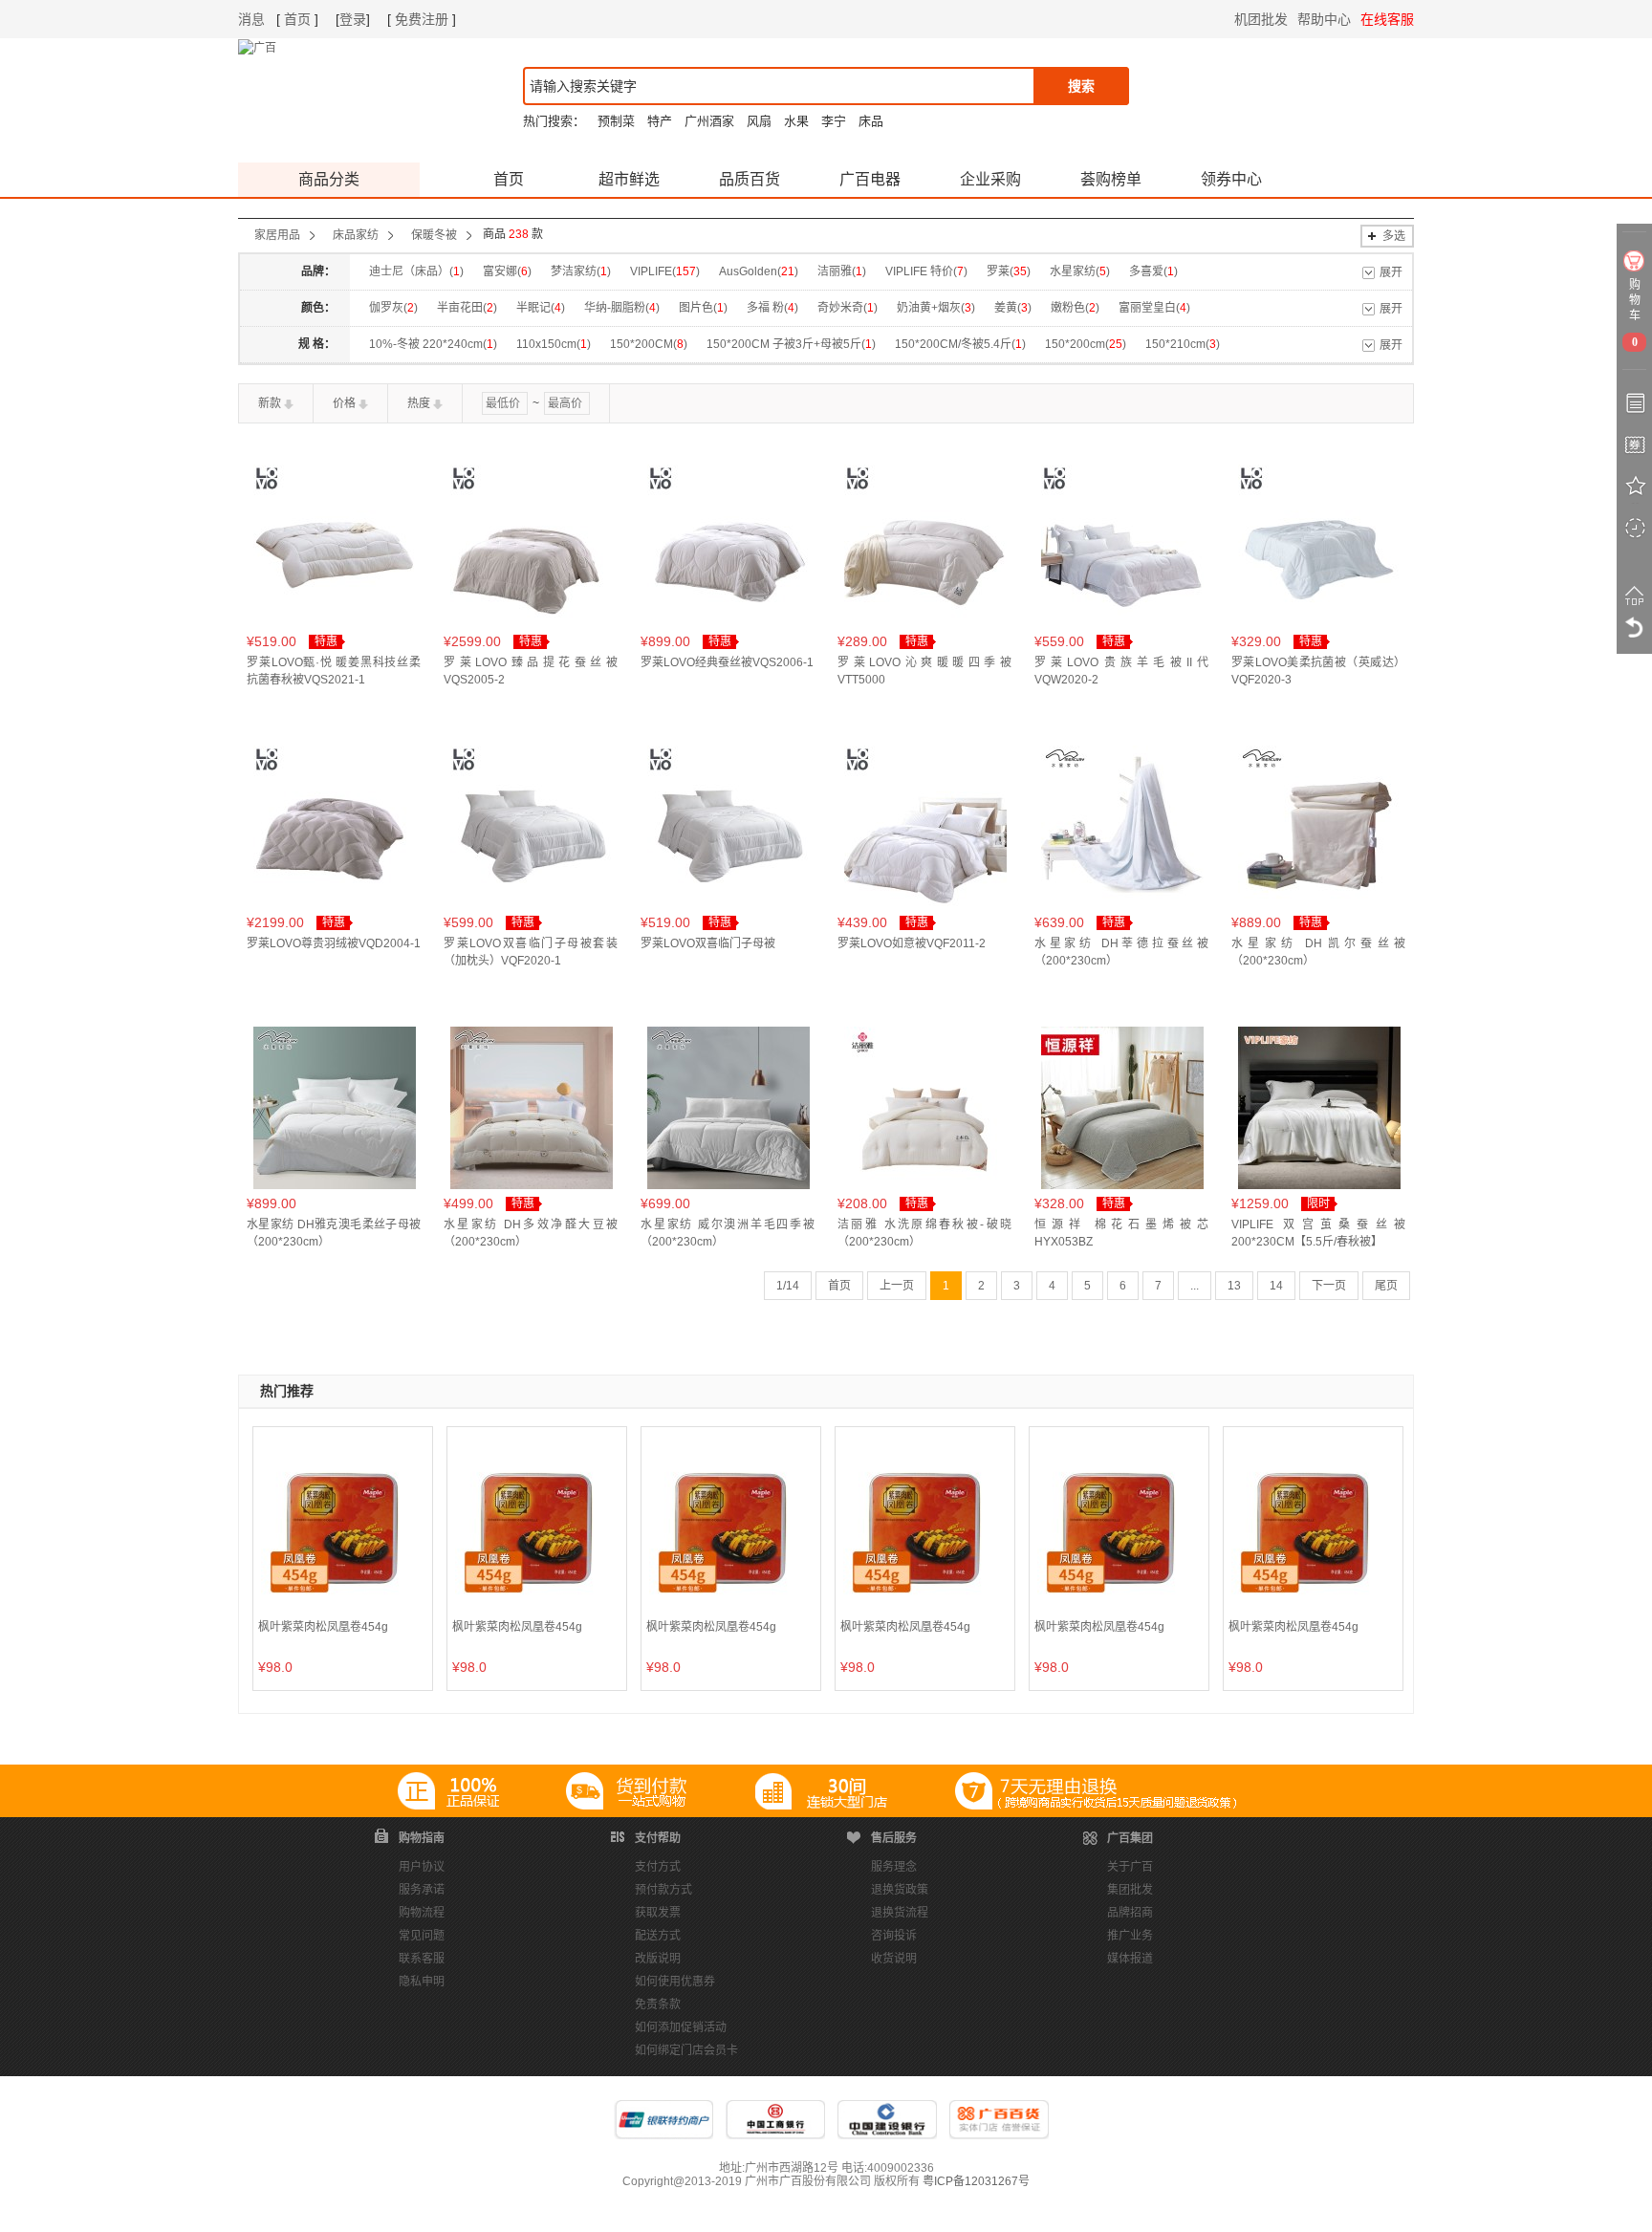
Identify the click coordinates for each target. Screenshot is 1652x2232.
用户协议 (422, 1867)
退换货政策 (900, 1890)
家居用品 (277, 235)
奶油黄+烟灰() (936, 308)
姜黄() (1013, 308)
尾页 (1386, 1286)
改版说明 (658, 1959)
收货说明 (894, 1959)
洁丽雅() (842, 271)
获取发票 (658, 1913)
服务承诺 (422, 1890)
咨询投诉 (894, 1936)
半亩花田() (467, 308)
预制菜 (616, 121)
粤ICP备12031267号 (976, 2181)
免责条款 (658, 2004)
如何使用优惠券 (675, 1982)
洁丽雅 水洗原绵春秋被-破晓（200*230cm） (924, 1233)
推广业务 (1130, 1936)
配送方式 (658, 1936)
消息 (251, 19)
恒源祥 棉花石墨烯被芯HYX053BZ (1121, 1233)
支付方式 (658, 1867)
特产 (660, 121)
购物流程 (422, 1913)
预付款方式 (663, 1890)
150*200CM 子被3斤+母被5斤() (791, 344)
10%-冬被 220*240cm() (433, 344)
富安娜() (507, 271)
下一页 (1329, 1286)
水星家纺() (1080, 271)
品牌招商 (1130, 1913)
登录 (353, 19)
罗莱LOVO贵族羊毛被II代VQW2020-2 (1121, 671)
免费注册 (422, 19)
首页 (297, 19)
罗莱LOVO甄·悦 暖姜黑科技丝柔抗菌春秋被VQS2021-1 (334, 671)
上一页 (897, 1286)
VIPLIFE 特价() (926, 271)
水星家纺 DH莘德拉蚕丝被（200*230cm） (1121, 952)
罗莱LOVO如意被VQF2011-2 (912, 943)
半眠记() (541, 308)
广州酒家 (709, 121)
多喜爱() (1153, 271)
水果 (796, 121)
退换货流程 (900, 1913)
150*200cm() (1086, 344)
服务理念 (894, 1867)
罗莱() (1009, 271)
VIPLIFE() (665, 271)
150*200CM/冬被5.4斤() (960, 344)
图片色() (703, 308)
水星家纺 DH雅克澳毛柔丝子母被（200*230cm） (334, 1233)
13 (1234, 1286)
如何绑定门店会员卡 (686, 2050)
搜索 (1081, 86)
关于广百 (1130, 1867)
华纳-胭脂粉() (622, 308)
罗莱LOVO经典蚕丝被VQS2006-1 (727, 662)
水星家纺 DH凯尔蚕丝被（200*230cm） (1318, 952)
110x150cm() (554, 344)
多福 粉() (772, 308)
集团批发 (1130, 1890)
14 (1276, 1286)
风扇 (759, 121)
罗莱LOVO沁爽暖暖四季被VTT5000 (924, 671)
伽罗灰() (393, 308)
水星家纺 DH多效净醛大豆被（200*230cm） (531, 1233)
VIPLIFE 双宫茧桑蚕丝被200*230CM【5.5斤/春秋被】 (1318, 1233)
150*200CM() (649, 344)
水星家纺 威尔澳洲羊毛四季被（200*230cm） (728, 1233)
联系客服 (422, 1959)
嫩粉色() (1075, 308)
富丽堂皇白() (1154, 308)
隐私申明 (422, 1982)
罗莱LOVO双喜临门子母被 (708, 943)
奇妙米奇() (848, 308)
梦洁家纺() (581, 271)
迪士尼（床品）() (416, 271)
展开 (1391, 272)
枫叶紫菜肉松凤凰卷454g (323, 1627)
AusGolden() (759, 271)
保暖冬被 (434, 235)
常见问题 (422, 1936)
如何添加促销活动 (681, 2027)
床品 (871, 121)
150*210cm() (1183, 344)
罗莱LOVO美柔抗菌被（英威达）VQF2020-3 (1318, 671)
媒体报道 (1130, 1959)
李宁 (834, 121)
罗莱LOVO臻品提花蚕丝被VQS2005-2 (531, 671)
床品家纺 (356, 235)
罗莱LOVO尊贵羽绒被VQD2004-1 (334, 943)
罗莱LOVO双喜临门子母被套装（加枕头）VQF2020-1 (531, 952)
